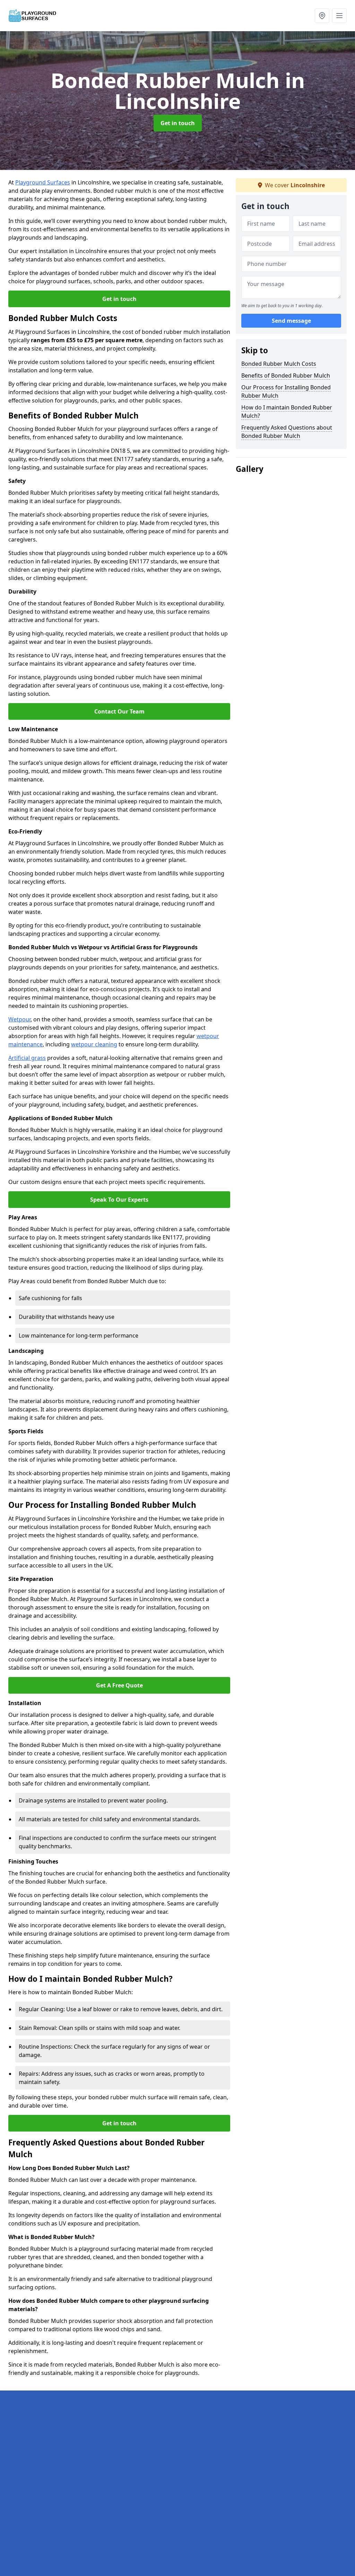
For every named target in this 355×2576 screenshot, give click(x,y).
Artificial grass (27, 1058)
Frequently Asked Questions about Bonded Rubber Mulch (287, 432)
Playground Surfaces (43, 182)
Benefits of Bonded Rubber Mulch (286, 375)
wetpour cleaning (94, 1044)
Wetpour (19, 1019)
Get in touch (178, 123)
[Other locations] (322, 16)
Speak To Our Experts (119, 1200)
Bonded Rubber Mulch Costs (279, 364)
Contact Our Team (119, 711)
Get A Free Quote (119, 1685)
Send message (291, 321)
